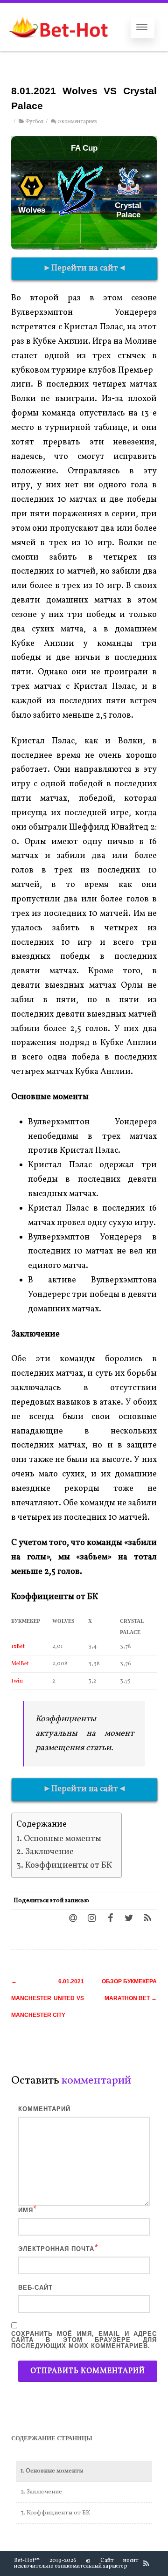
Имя (26, 2210)
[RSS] (147, 1918)
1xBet (18, 1647)
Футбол (34, 122)
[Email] (73, 1918)
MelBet (20, 1664)
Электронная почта (56, 2249)
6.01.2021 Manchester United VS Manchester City (48, 1998)
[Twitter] (129, 1918)
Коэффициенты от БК (69, 1866)
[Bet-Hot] (58, 47)
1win (17, 1681)
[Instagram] (91, 1918)
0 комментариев (77, 122)
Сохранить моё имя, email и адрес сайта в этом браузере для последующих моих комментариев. (84, 2340)
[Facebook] (110, 1918)
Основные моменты (63, 1839)
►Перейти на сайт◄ (85, 268)
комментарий (44, 2109)
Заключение (49, 1852)
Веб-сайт (35, 2288)
